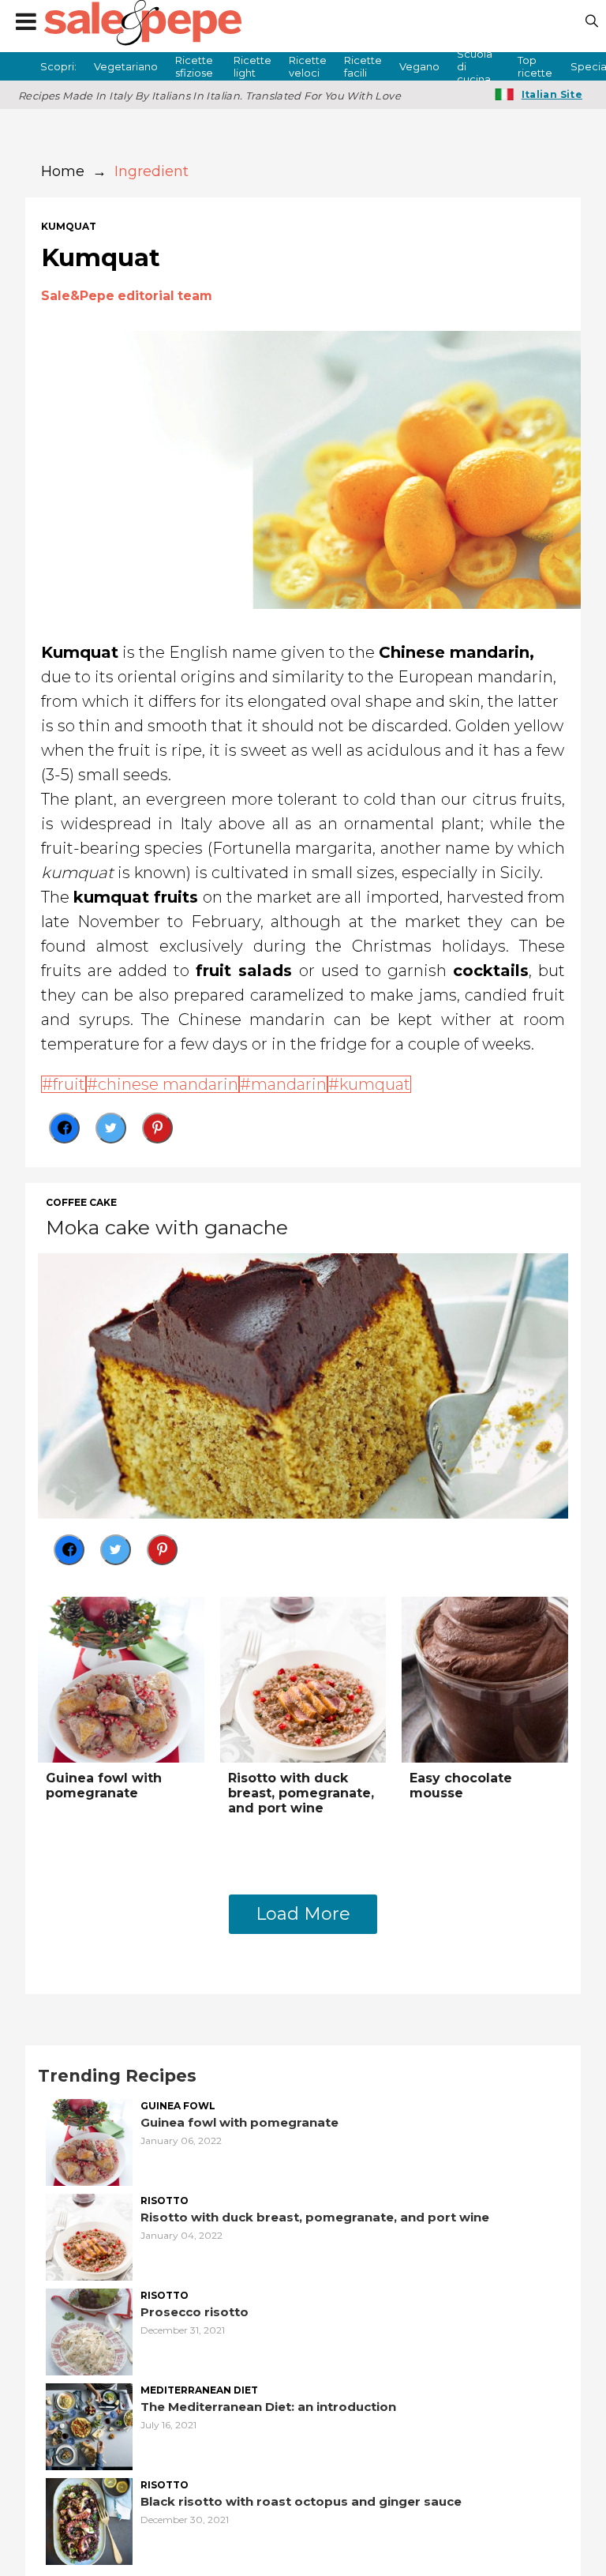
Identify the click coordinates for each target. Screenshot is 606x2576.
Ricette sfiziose (194, 66)
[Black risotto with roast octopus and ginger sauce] (89, 2520)
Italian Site (552, 94)
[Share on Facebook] (64, 1128)
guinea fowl (178, 2106)
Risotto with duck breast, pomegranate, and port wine (301, 1793)
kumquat (69, 227)
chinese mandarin (168, 1084)
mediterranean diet (199, 2390)
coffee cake (81, 1203)
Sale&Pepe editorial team (127, 296)
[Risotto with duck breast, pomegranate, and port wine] (303, 1679)
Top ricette (535, 66)
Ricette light (252, 66)
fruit (69, 1084)
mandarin (289, 1084)
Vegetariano (126, 66)
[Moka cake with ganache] (303, 1384)
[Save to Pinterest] (157, 1128)
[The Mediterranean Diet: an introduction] (89, 2425)
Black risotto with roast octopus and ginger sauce (301, 2501)
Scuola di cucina (475, 66)
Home (63, 171)
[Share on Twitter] (111, 1128)
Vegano (419, 66)
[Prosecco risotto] (89, 2330)
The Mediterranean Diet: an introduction (268, 2407)
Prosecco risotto (195, 2312)
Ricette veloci (308, 66)
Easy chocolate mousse (461, 1786)
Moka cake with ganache (167, 1227)
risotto (165, 2201)
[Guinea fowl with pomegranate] (121, 1679)
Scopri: (58, 66)
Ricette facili (363, 66)
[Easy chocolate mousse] (485, 1679)
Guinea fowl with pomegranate (104, 1786)
